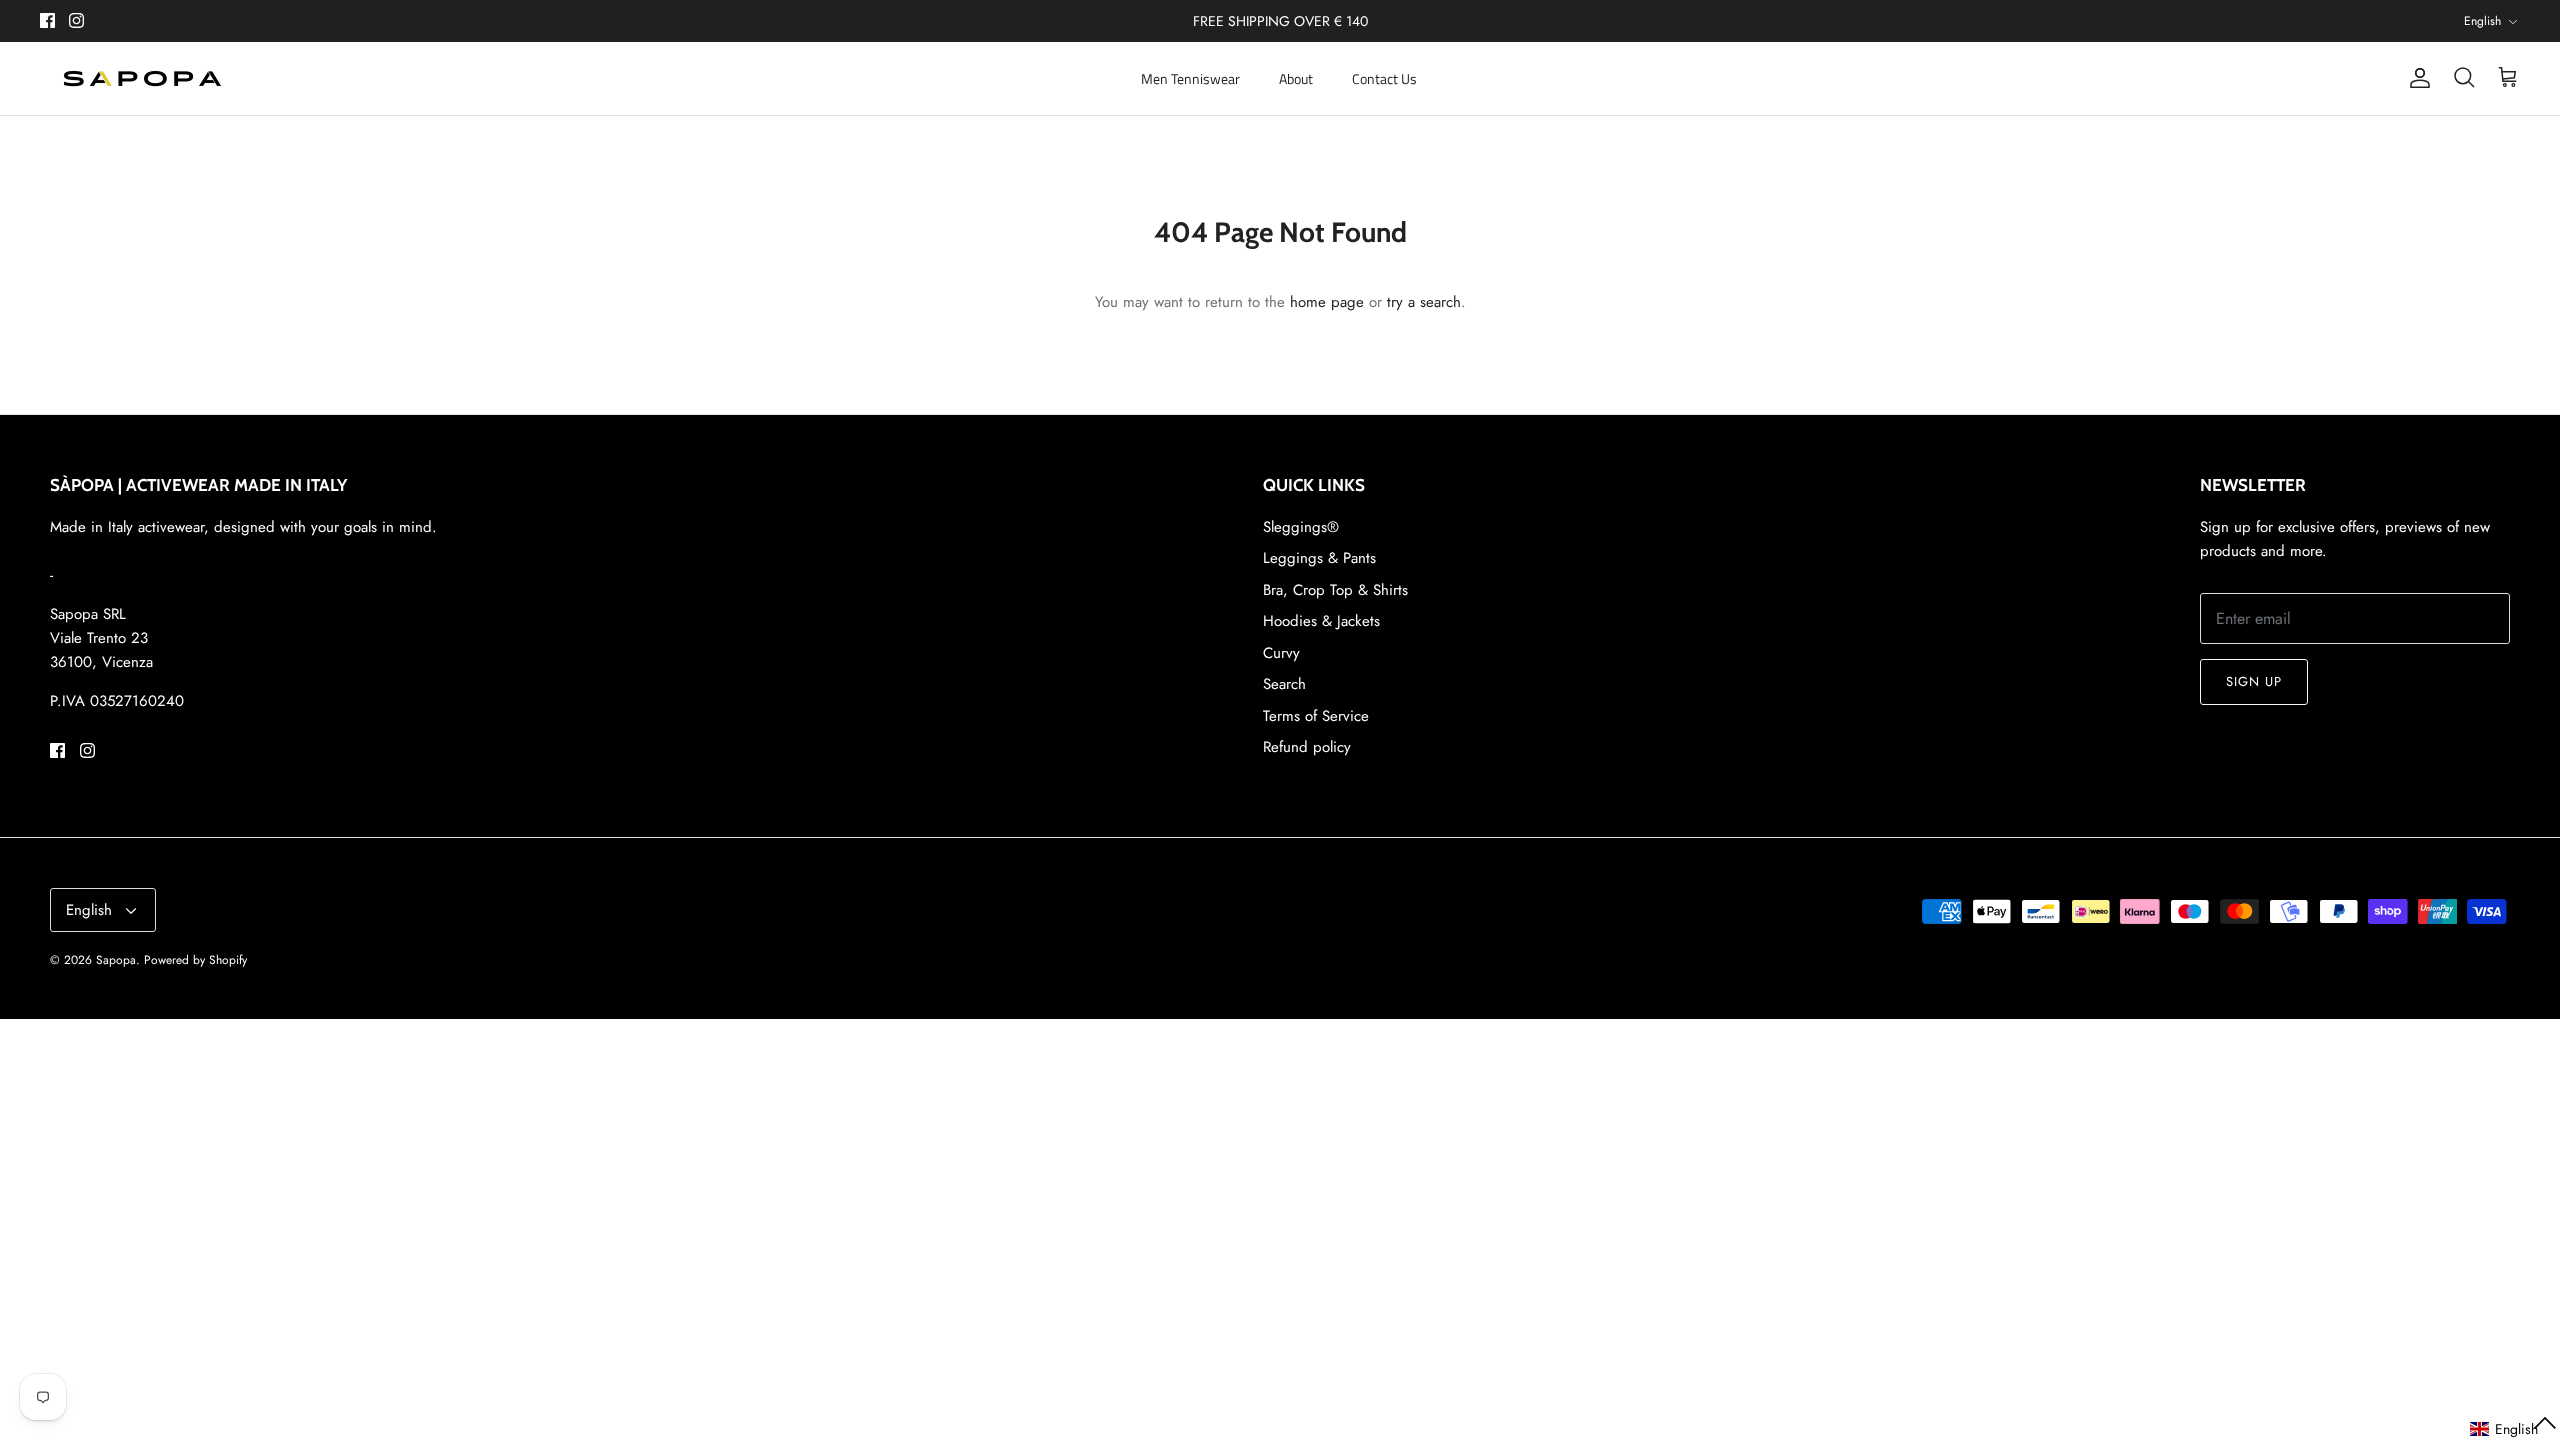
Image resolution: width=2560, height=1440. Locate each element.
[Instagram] (76, 20)
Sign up (2254, 681)
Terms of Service (1316, 716)
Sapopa (116, 960)
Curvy (1281, 653)
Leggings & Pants (1319, 558)
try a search (1424, 302)
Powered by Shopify (195, 960)
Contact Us (1384, 78)
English (2482, 21)
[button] (2514, 1429)
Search (1284, 684)
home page (1327, 302)
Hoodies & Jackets (1321, 621)
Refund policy (1307, 747)
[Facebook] (47, 20)
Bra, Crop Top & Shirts (1335, 590)
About (1296, 78)
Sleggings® (1301, 527)
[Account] (2416, 78)
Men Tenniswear (1190, 78)
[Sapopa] (142, 78)
